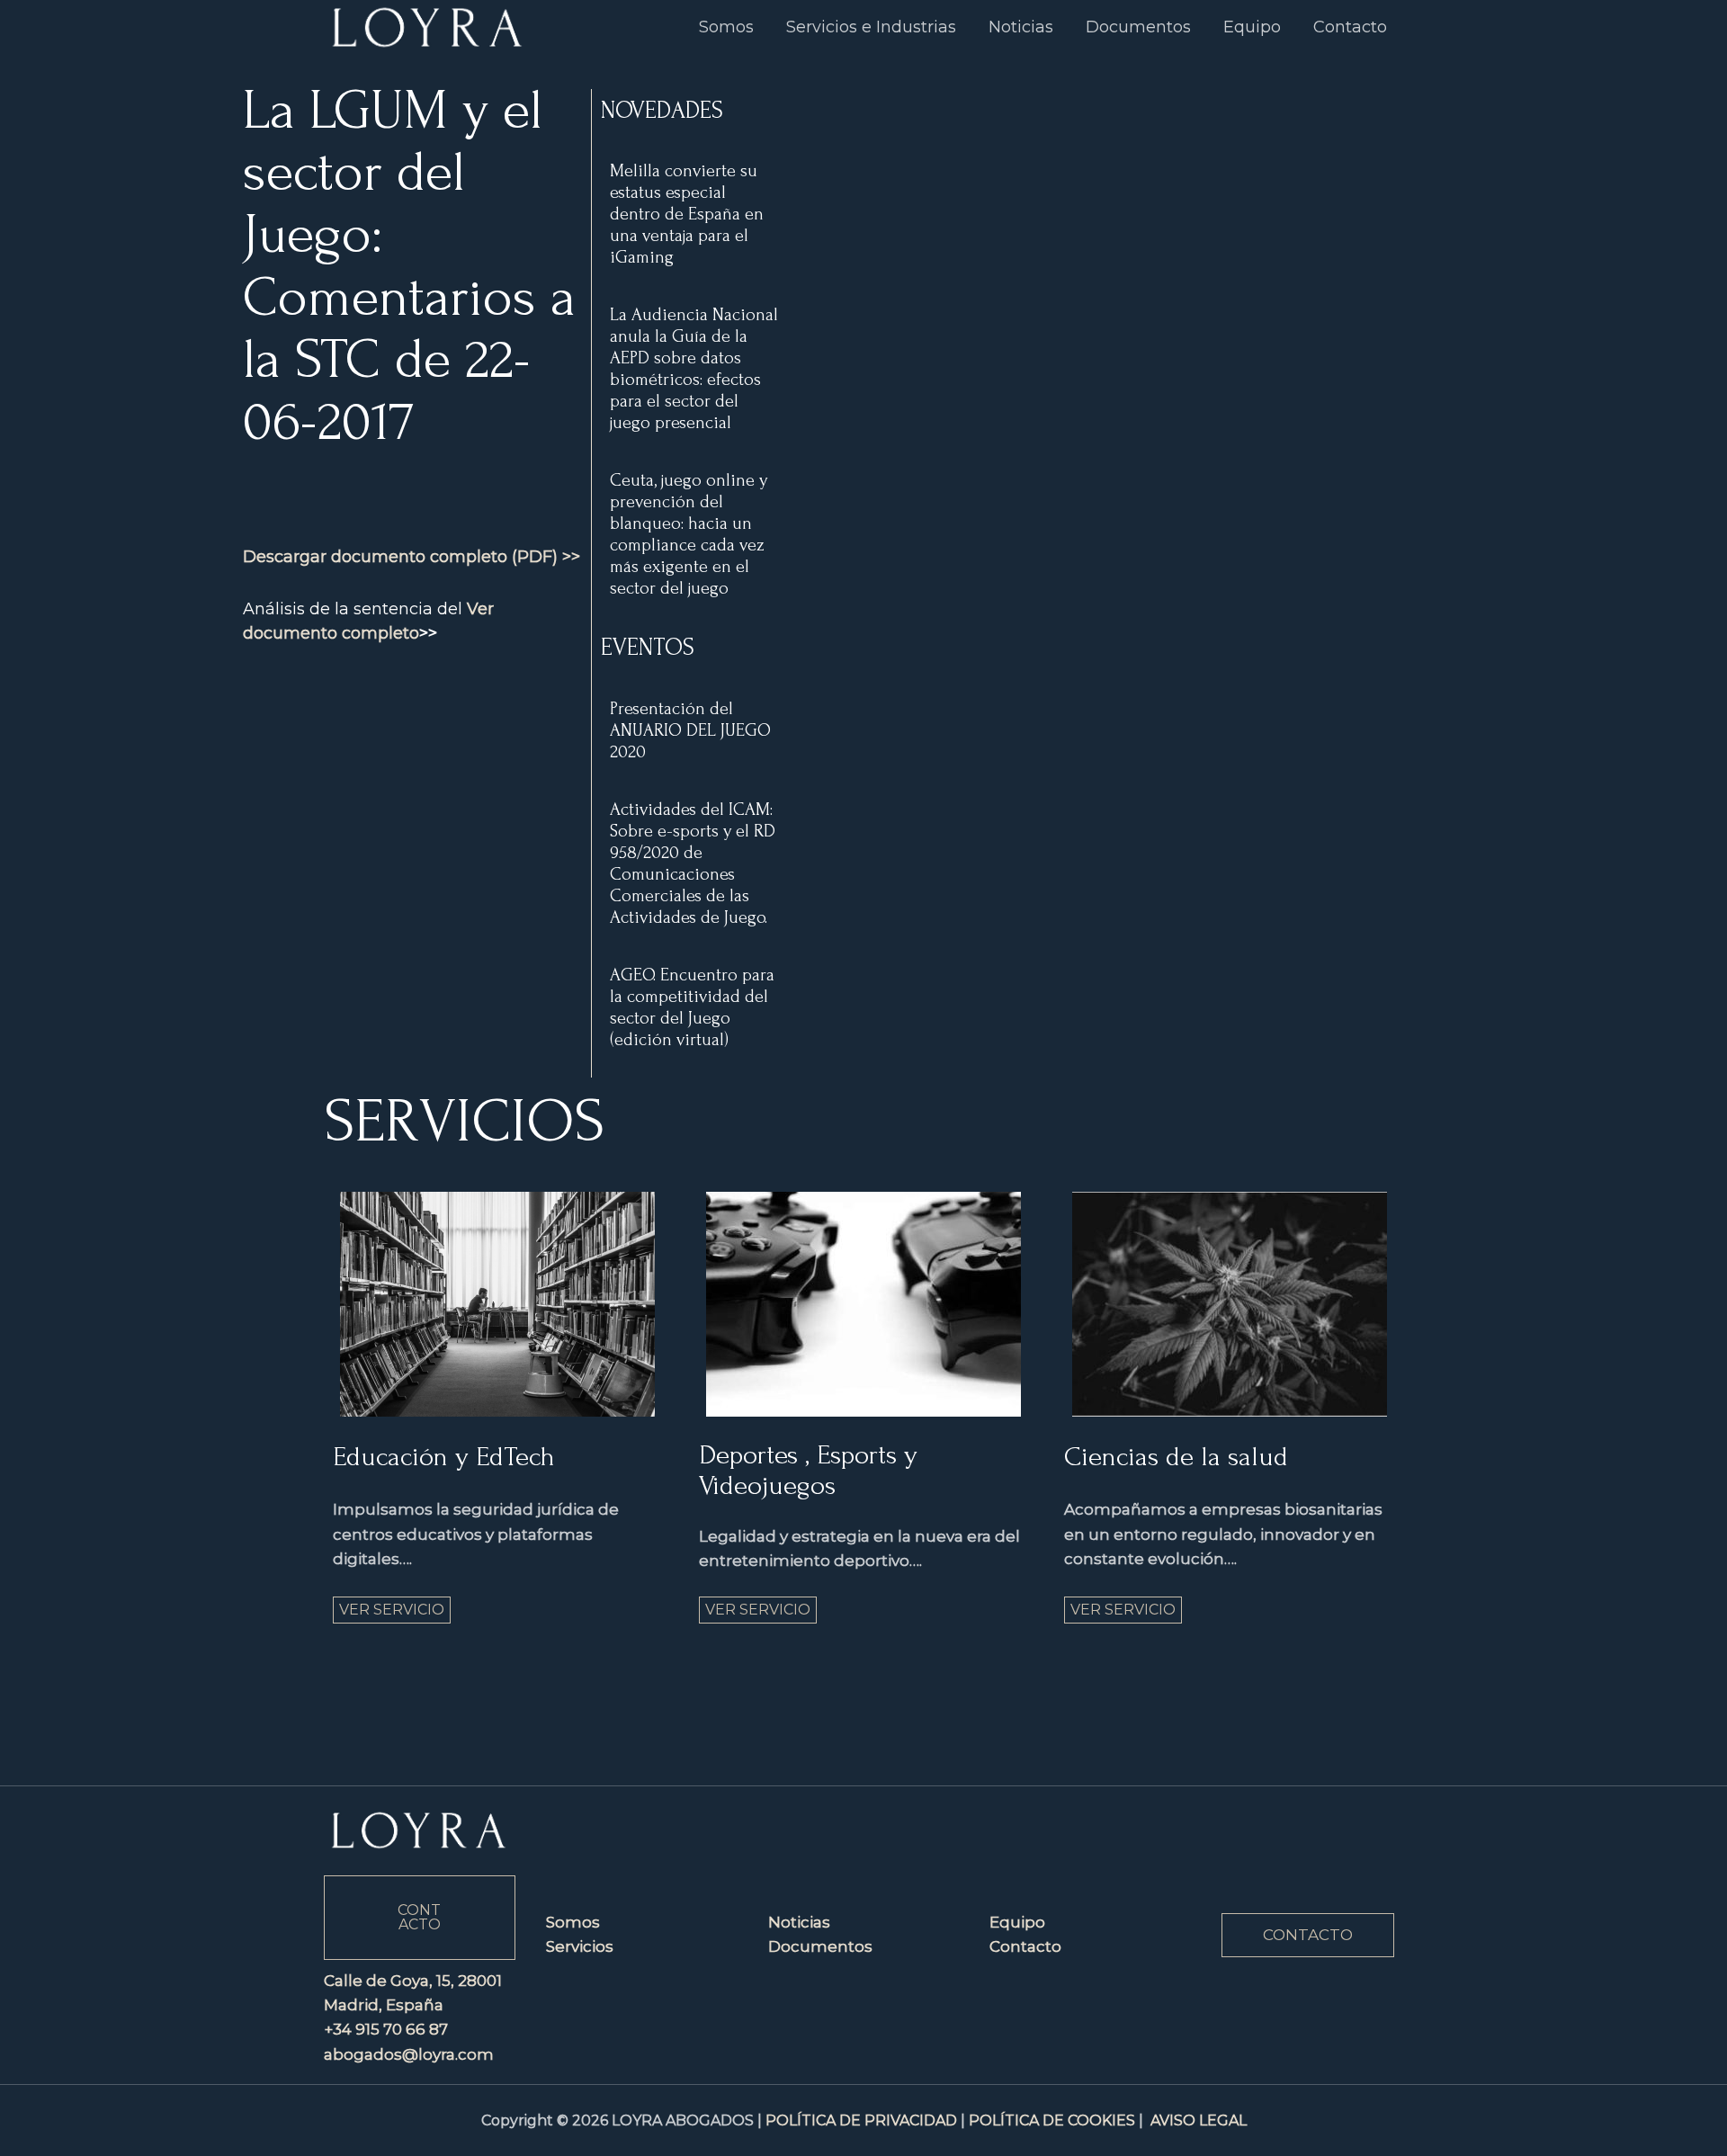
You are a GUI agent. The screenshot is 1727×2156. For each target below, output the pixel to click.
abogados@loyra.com (409, 2054)
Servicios (580, 1946)
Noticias (799, 1922)
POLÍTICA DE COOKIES (1052, 2120)
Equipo (1017, 1922)
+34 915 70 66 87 (386, 2029)
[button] (1308, 1935)
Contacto (1025, 1946)
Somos (573, 1922)
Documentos (820, 1946)
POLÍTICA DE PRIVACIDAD (861, 2120)
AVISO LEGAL (1199, 2120)
